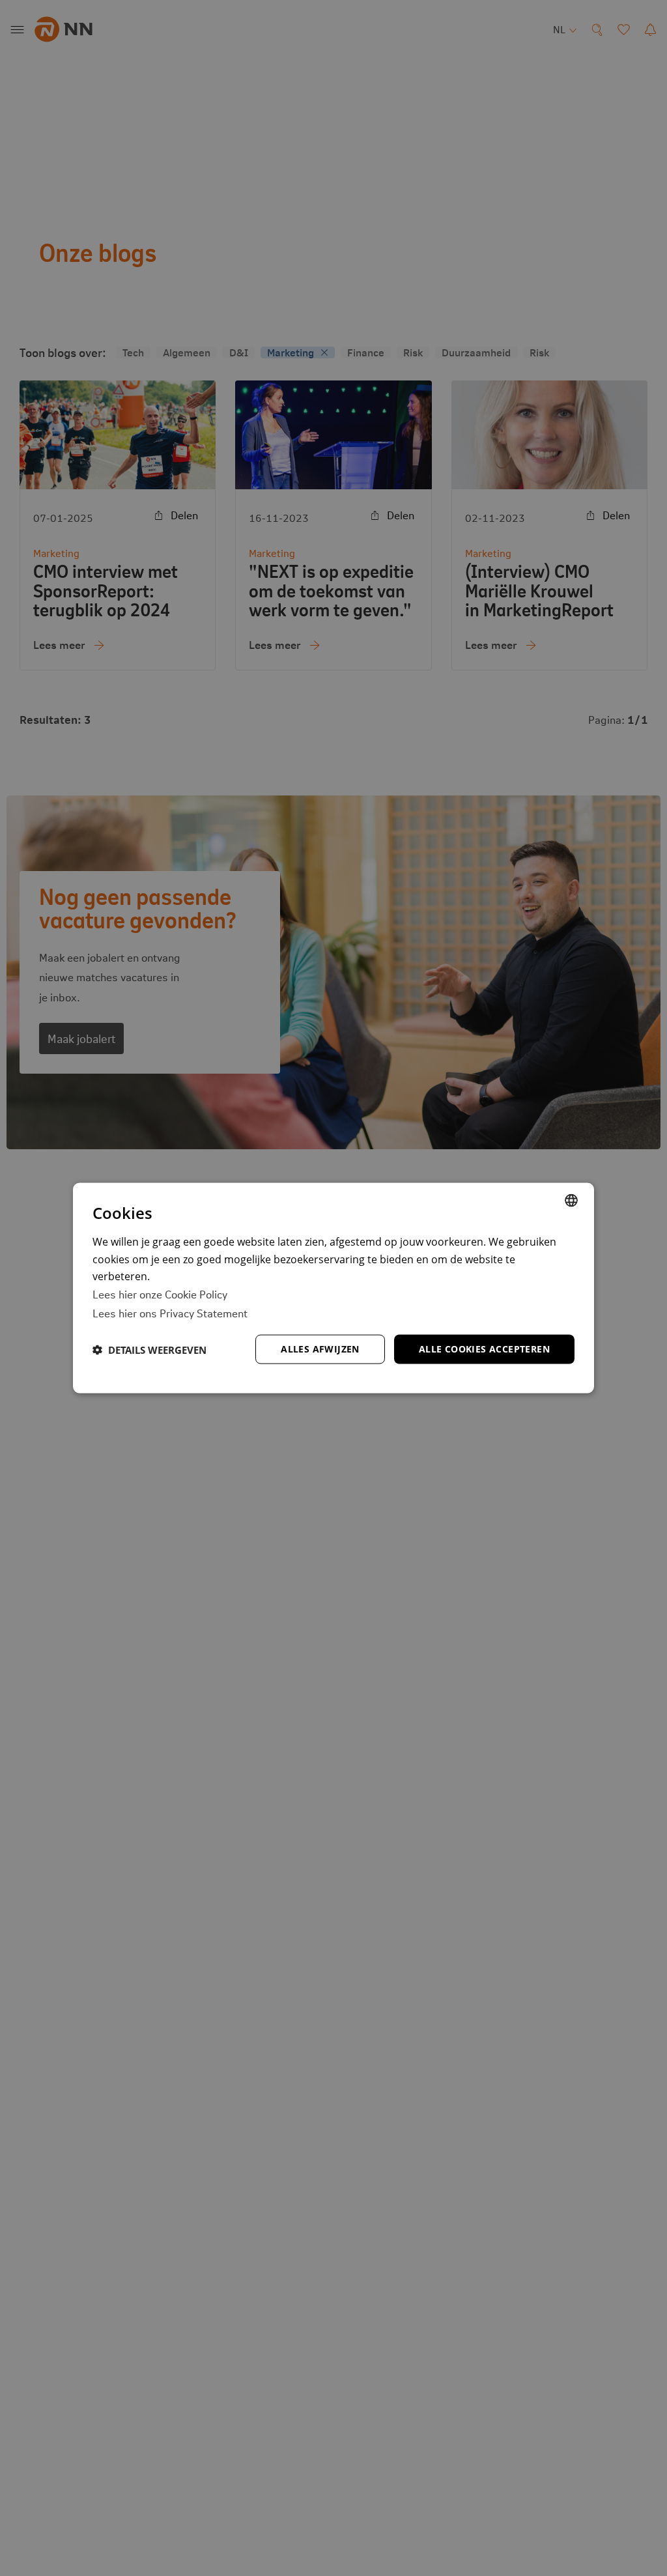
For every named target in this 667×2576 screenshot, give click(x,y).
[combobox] (571, 1201)
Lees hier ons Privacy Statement (170, 1312)
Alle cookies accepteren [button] (484, 1349)
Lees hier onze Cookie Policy (160, 1294)
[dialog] (333, 1288)
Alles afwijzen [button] (320, 1349)
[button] (149, 1349)
